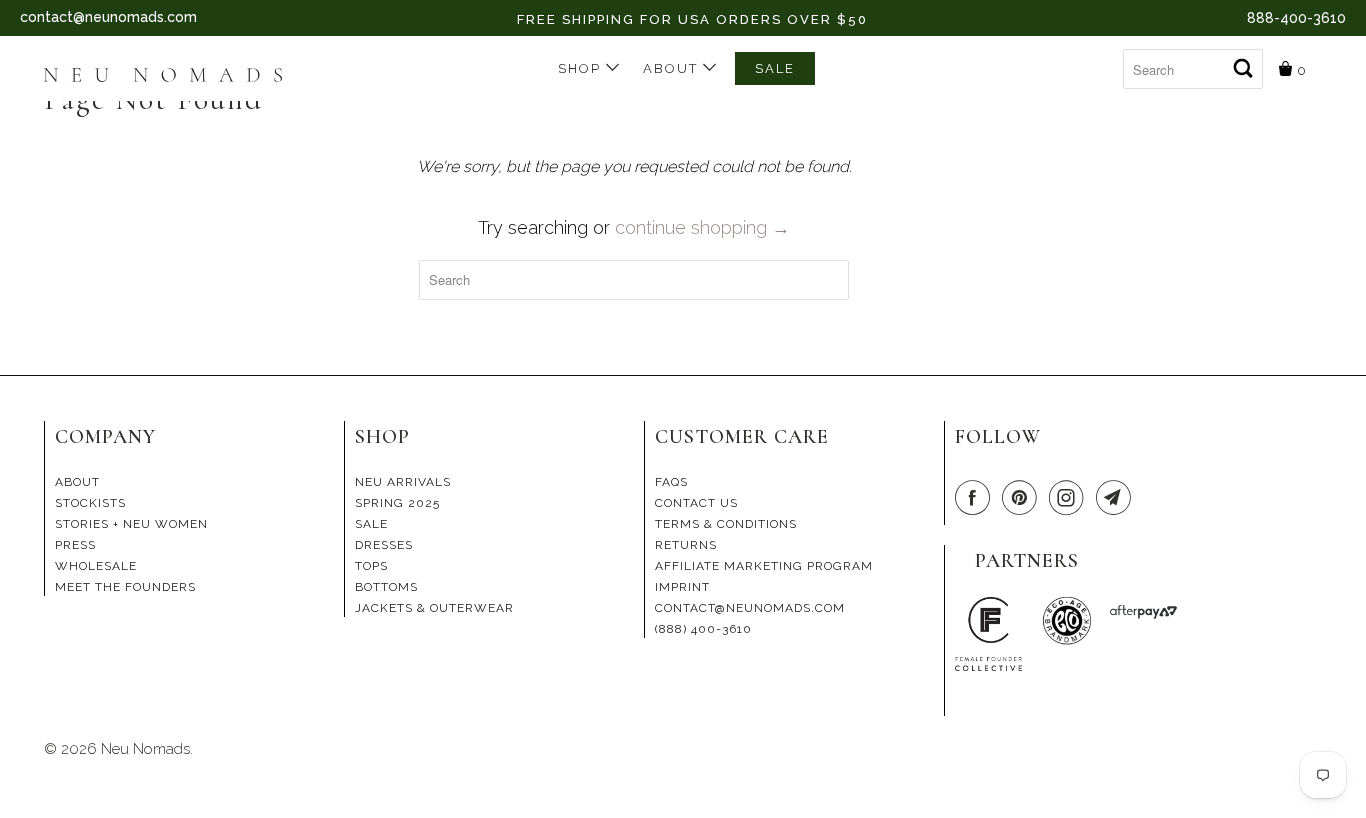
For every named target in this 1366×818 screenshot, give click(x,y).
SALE (775, 68)
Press (75, 545)
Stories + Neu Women (131, 524)
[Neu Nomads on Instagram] (1070, 498)
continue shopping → (702, 227)
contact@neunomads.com (108, 17)
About (673, 68)
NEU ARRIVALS (403, 482)
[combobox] (1193, 69)
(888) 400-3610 (703, 629)
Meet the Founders (125, 587)
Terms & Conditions (726, 524)
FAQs (671, 482)
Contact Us (696, 503)
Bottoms (386, 587)
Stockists (90, 503)
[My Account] (1107, 61)
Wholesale (96, 566)
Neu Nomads (145, 749)
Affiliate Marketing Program (764, 566)
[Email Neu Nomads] (1117, 498)
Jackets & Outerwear (434, 608)
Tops (371, 566)
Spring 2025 (397, 503)
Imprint (682, 587)
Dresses (384, 545)
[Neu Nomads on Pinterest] (1023, 498)
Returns (686, 545)
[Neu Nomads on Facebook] (976, 498)
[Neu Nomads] (171, 77)
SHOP (582, 68)
